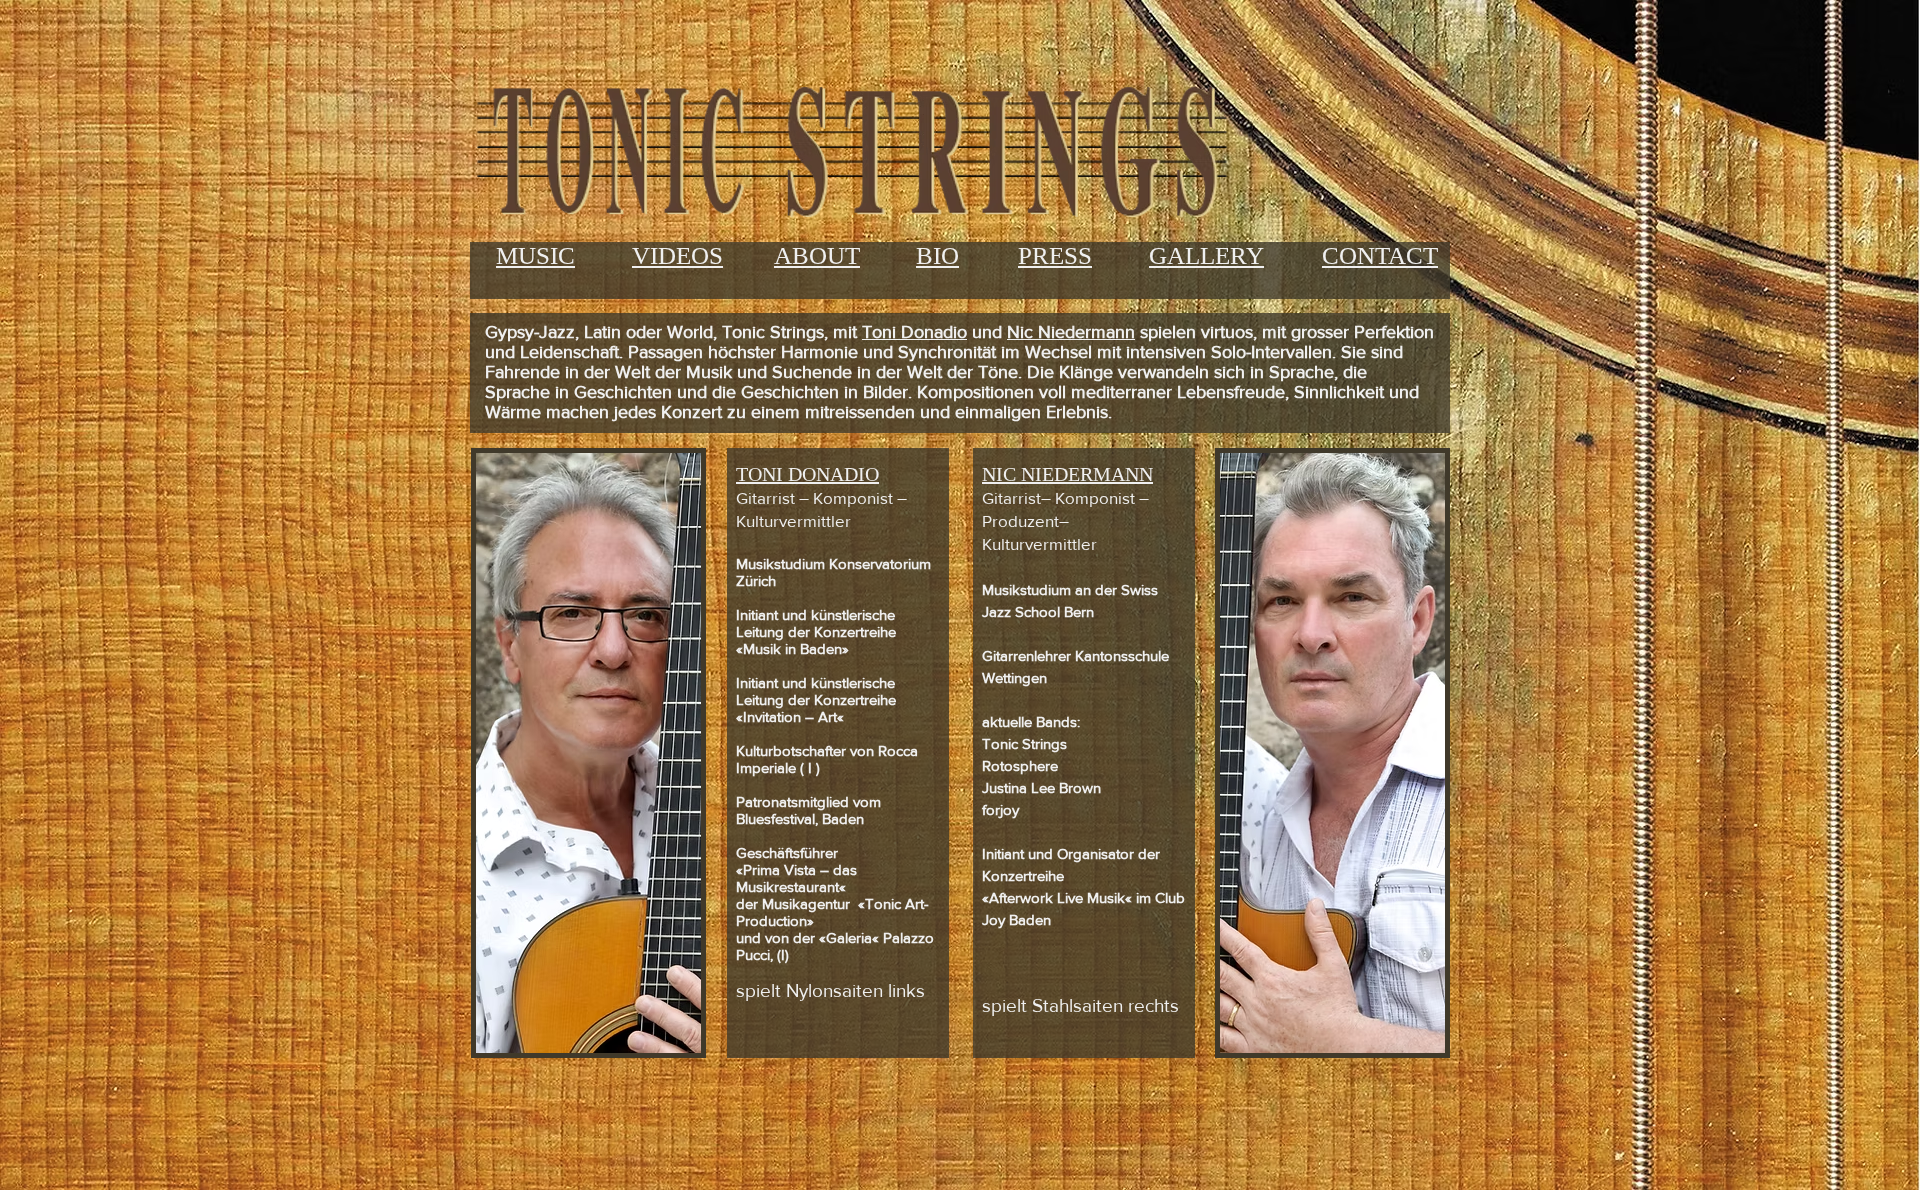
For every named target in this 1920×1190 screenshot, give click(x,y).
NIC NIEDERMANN (1067, 474)
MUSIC (535, 255)
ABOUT (817, 255)
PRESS (1055, 255)
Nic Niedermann (1071, 332)
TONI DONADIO (807, 474)
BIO (937, 255)
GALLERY (1206, 255)
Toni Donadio (914, 332)
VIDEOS (677, 255)
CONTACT (1380, 255)
